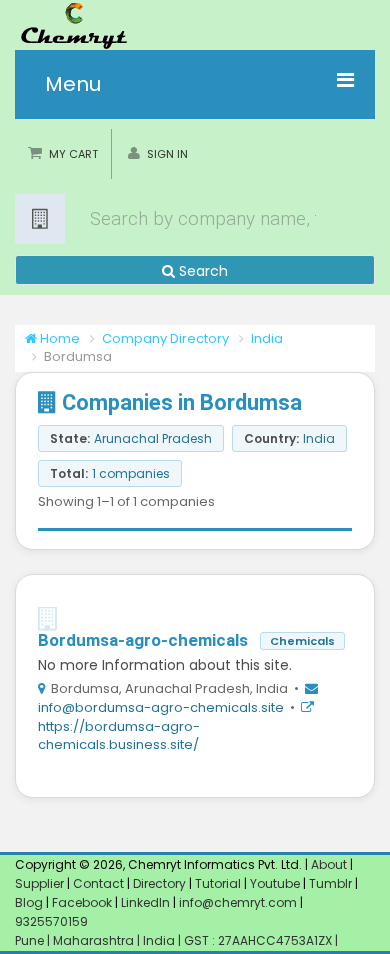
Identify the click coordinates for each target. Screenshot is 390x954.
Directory (161, 883)
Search (201, 271)
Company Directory (165, 338)
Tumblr (330, 883)
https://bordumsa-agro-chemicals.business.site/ (119, 736)
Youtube (275, 883)
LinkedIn (147, 902)
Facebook (82, 902)
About (329, 864)
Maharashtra (95, 940)
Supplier (39, 883)
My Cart (73, 154)
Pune (31, 940)
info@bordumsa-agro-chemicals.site (161, 707)
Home (58, 338)
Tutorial (218, 883)
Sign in (167, 154)
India (267, 338)
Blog (29, 902)
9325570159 (51, 921)
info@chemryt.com (238, 902)
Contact (100, 883)
